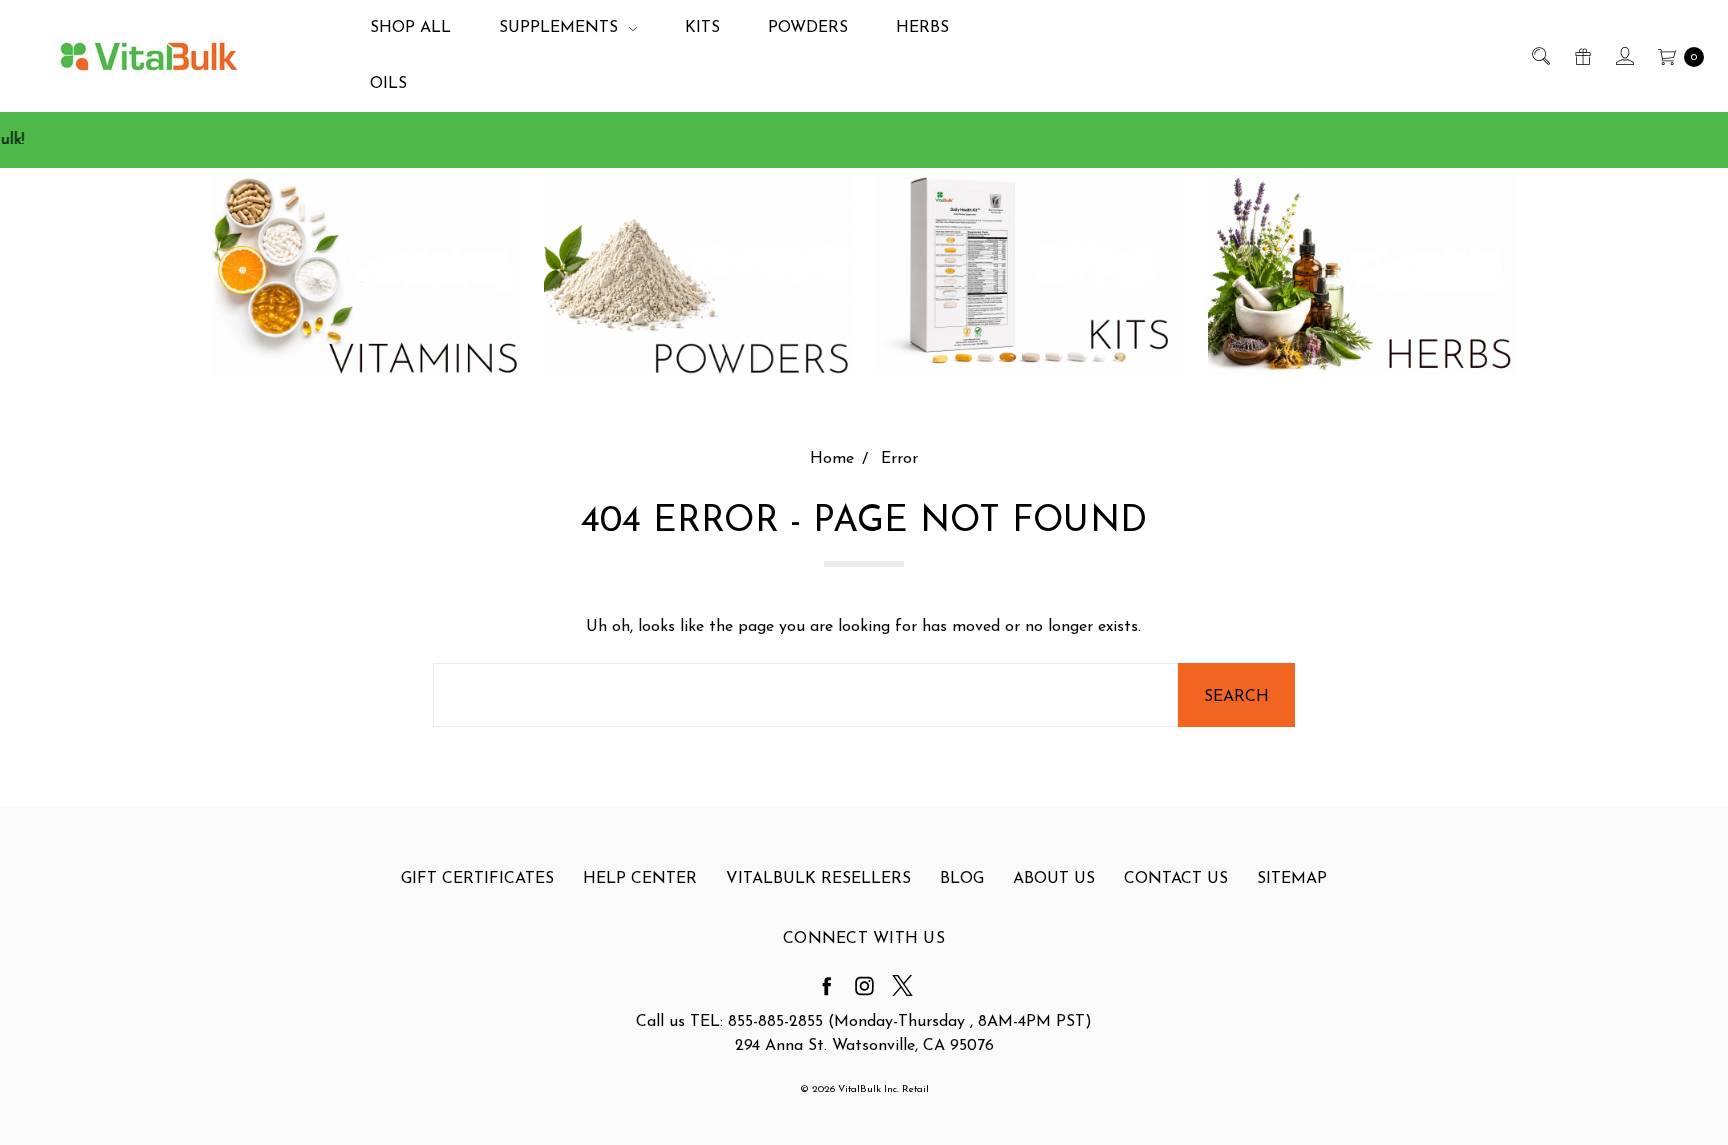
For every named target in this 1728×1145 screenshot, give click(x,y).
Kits (702, 28)
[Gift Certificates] (1581, 56)
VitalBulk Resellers (818, 879)
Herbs (922, 28)
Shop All (410, 28)
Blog (962, 879)
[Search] (1539, 56)
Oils (388, 84)
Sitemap (1292, 879)
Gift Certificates (477, 879)
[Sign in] (1623, 56)
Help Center (640, 879)
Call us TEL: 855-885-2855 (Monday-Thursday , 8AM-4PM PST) (864, 1022)
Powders (808, 28)
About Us (1054, 879)
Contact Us (1176, 879)
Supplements (561, 28)
